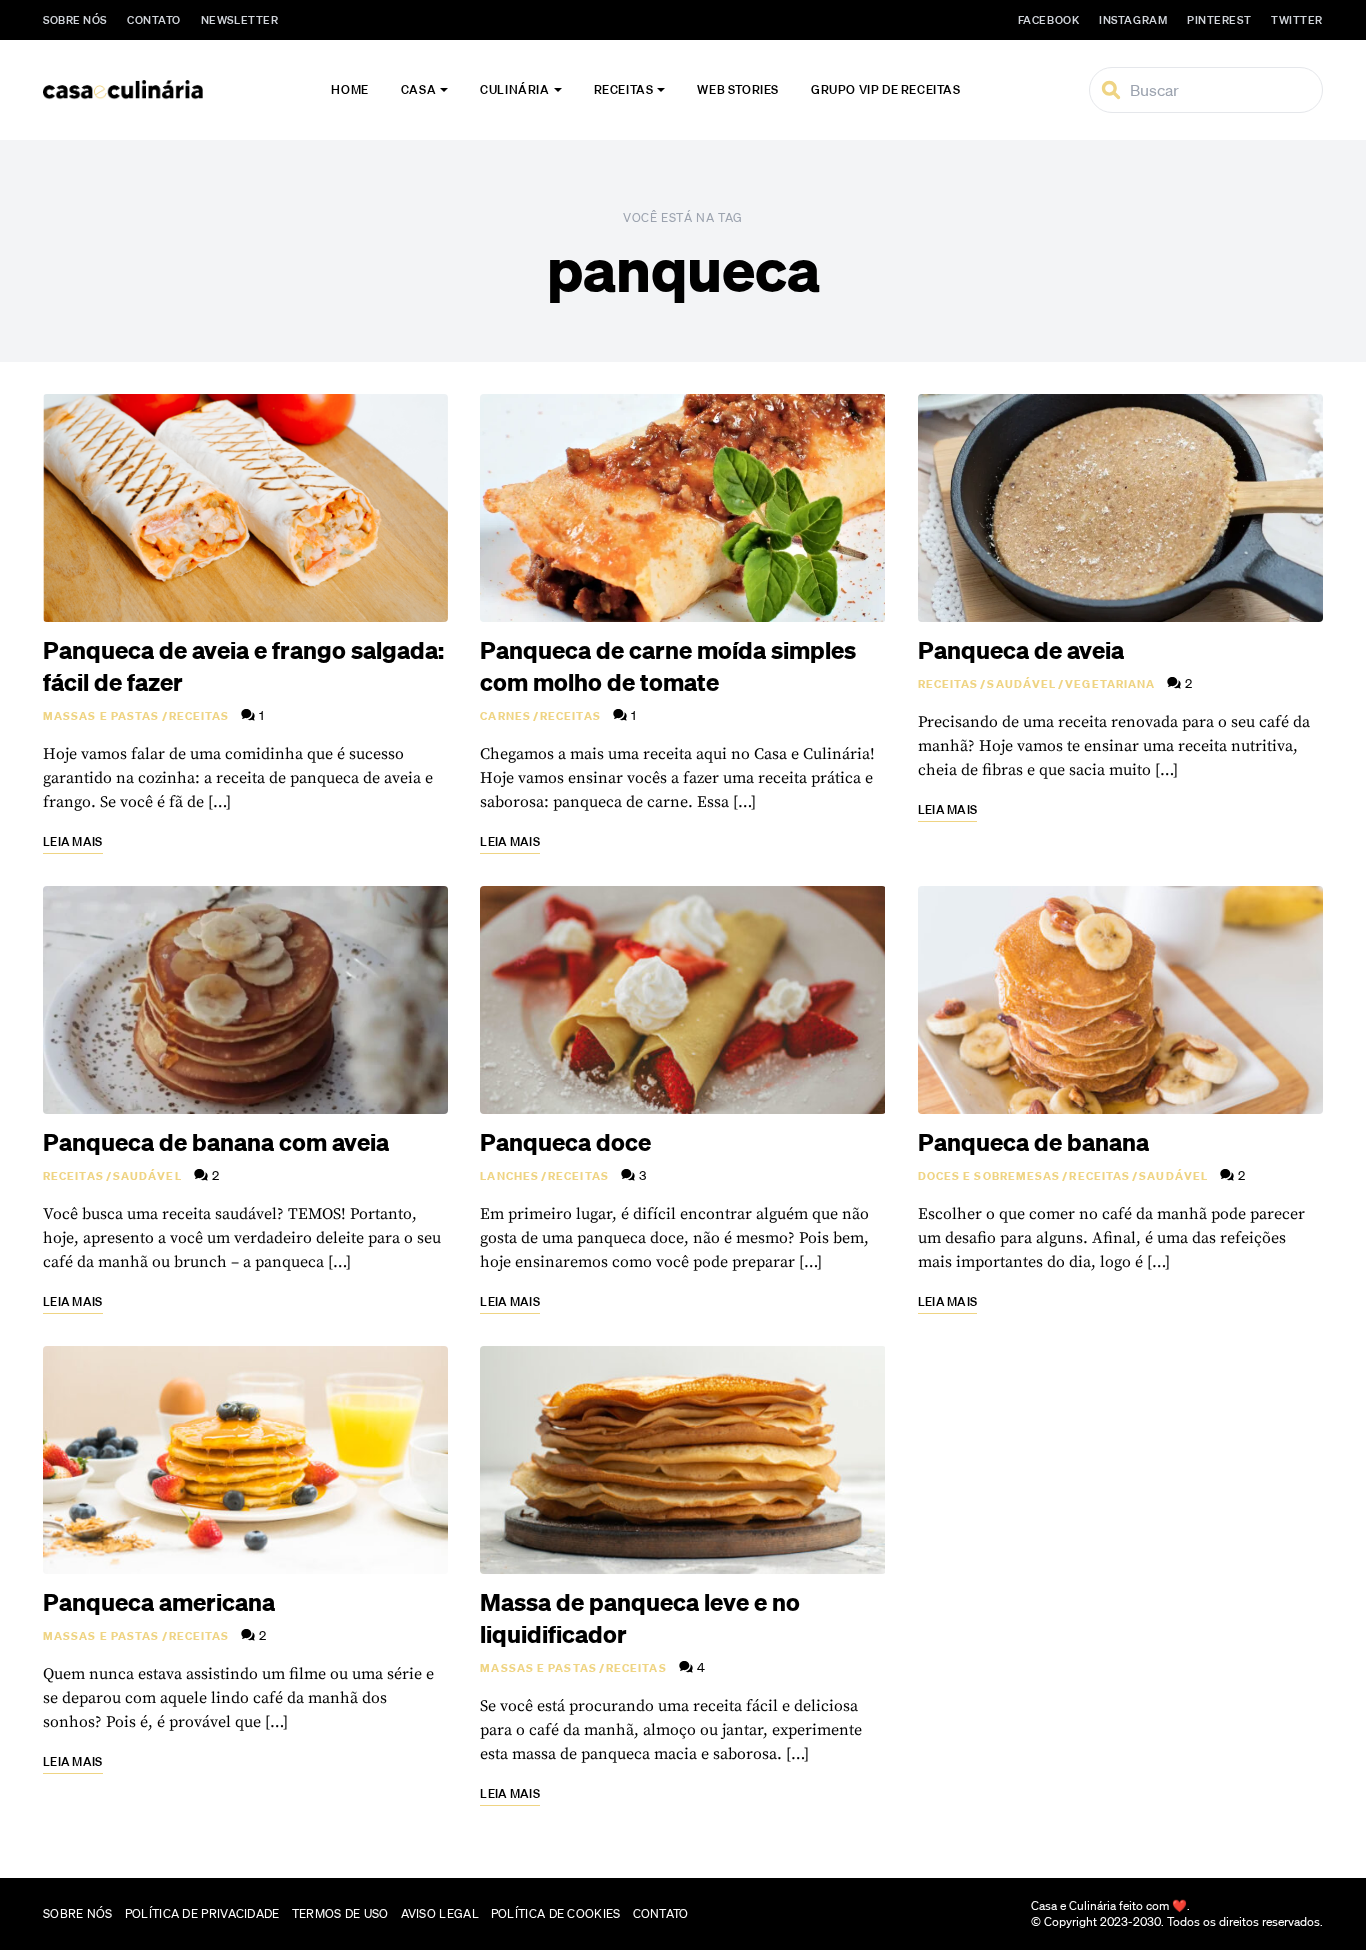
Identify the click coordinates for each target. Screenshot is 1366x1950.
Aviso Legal (440, 1913)
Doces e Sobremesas (989, 1176)
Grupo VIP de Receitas (886, 89)
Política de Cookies (556, 1913)
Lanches (509, 1176)
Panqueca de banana (1033, 1142)
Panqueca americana (159, 1602)
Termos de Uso (340, 1913)
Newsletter (240, 20)
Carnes (505, 716)
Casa (418, 89)
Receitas (624, 89)
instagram (1133, 20)
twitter (1297, 20)
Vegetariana (1110, 684)
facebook (1048, 20)
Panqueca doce (565, 1142)
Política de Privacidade (202, 1913)
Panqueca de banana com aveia (216, 1142)
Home (349, 89)
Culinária (514, 89)
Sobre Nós (75, 20)
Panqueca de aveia (1021, 650)
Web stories (738, 89)
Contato (154, 20)
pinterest (1219, 20)
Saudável (1021, 684)
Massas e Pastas (101, 716)
